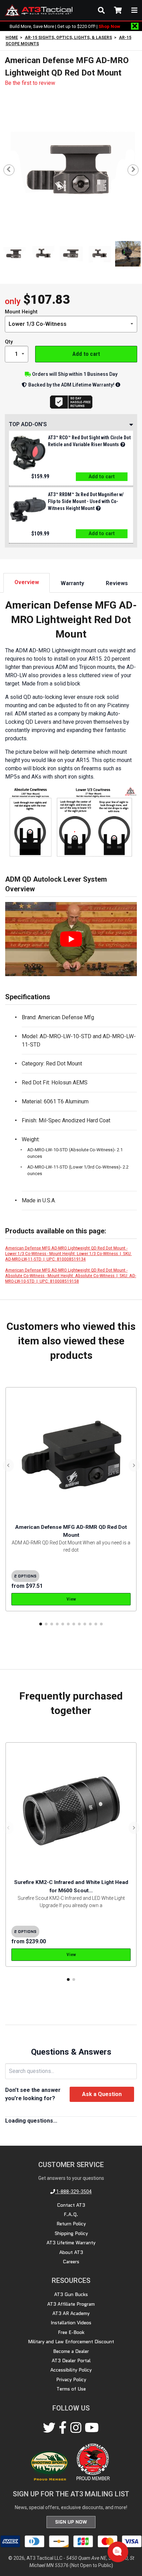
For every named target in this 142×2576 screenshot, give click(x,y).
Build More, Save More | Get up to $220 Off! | (65, 26)
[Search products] (101, 10)
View (71, 1599)
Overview (27, 582)
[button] (41, 1624)
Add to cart (86, 354)
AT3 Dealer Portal (71, 2361)
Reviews (117, 583)
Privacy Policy (71, 2379)
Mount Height (21, 312)
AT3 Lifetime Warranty (71, 2243)
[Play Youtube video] (71, 939)
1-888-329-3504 (73, 2192)
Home (12, 38)
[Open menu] (134, 10)
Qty (9, 342)
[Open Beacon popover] (117, 2551)
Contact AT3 (71, 2205)
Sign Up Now (71, 2522)
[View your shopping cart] (118, 10)
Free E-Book (71, 2332)
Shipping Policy (71, 2233)
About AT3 (71, 2252)
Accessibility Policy (71, 2370)
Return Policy (71, 2224)
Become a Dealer (71, 2351)
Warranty (72, 583)
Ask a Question (102, 2094)
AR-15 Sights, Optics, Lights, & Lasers (68, 38)
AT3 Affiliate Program (71, 2304)
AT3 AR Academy (71, 2313)
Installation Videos (71, 2323)
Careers (71, 2262)
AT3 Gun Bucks (71, 2294)
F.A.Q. (71, 2214)
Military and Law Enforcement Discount (71, 2342)
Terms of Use (71, 2389)
